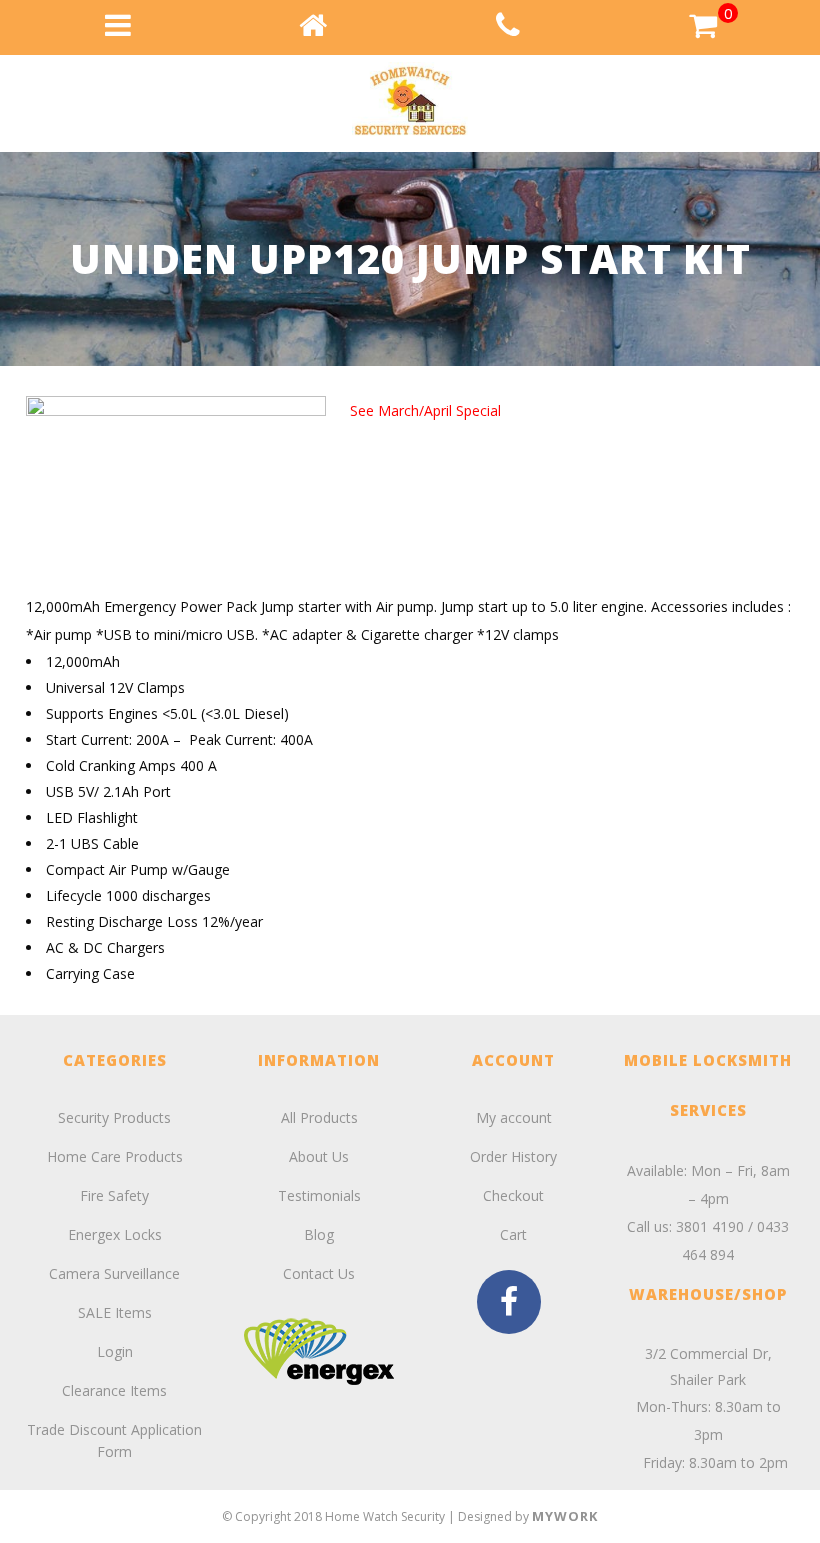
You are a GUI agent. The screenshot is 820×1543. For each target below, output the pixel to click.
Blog (319, 1234)
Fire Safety (114, 1195)
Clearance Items (114, 1390)
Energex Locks (115, 1234)
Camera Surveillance (114, 1273)
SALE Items (115, 1312)
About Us (319, 1156)
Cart (513, 1234)
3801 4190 (710, 1226)
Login (115, 1351)
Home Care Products (115, 1156)
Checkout (513, 1195)
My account (514, 1117)
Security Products (114, 1117)
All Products (319, 1117)
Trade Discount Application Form (114, 1440)
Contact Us (319, 1273)
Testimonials (319, 1195)
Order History (513, 1156)
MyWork (565, 1516)
